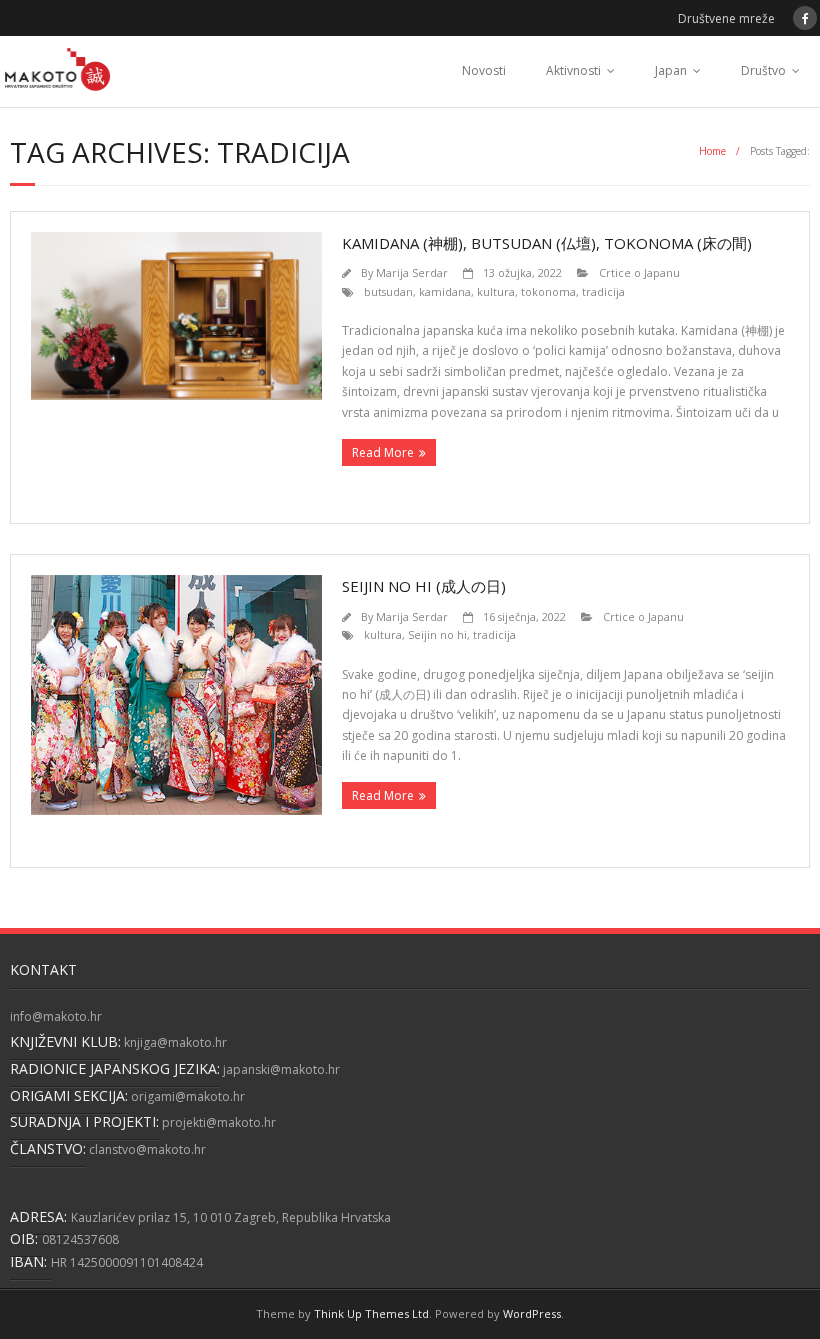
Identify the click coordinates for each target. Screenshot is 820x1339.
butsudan (388, 291)
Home (712, 151)
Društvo (763, 70)
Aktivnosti (573, 70)
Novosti (484, 70)
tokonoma (548, 291)
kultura (496, 291)
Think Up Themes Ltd (371, 1313)
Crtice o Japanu (639, 272)
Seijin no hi (437, 634)
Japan (671, 70)
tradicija (603, 291)
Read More (383, 452)
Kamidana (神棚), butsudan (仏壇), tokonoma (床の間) (547, 243)
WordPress (532, 1313)
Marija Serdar (412, 272)
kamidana (445, 291)
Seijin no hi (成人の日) (424, 586)
